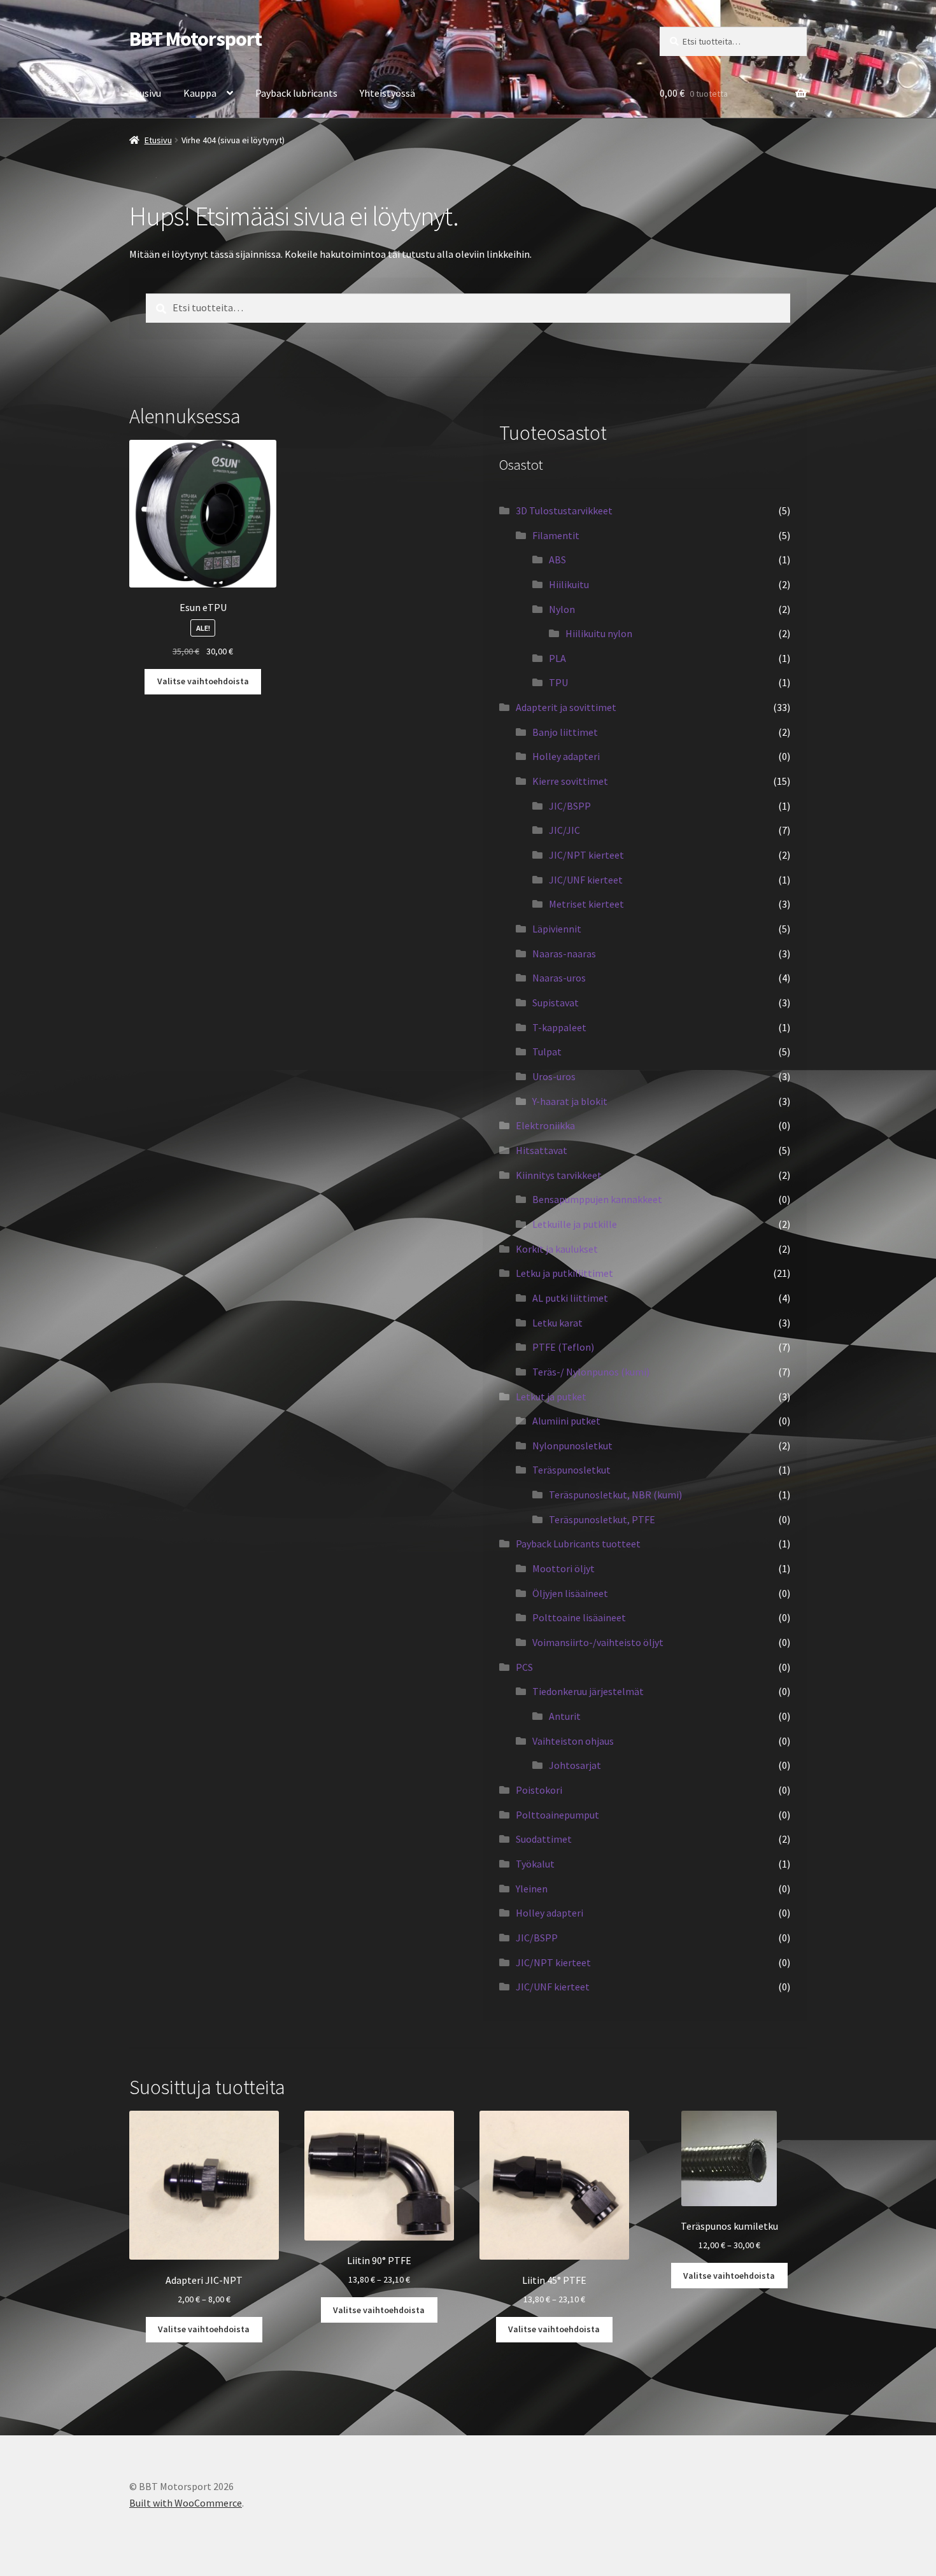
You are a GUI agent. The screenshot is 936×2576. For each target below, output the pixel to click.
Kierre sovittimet (570, 781)
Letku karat (557, 1323)
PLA (557, 658)
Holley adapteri (566, 756)
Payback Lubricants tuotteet (578, 1544)
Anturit (565, 1716)
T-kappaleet (559, 1027)
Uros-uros (554, 1076)
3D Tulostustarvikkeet (564, 510)
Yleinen (532, 1889)
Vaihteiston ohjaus (573, 1741)
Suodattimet (544, 1839)
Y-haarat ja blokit (570, 1101)
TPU (558, 682)
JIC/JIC (564, 830)
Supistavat (556, 1003)
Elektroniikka (545, 1125)
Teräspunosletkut (571, 1470)
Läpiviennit (557, 929)
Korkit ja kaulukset (557, 1249)
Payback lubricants (296, 93)
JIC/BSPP (570, 806)
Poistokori (539, 1790)
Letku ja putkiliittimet (564, 1273)
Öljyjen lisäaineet (570, 1593)
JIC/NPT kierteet (586, 855)
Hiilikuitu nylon (599, 633)
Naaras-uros (559, 978)
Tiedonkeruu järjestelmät (588, 1691)
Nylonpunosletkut (572, 1446)
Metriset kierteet (586, 904)
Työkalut (535, 1864)
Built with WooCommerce (186, 2503)
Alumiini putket (566, 1421)
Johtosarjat (575, 1765)
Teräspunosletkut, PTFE (602, 1519)
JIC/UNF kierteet (586, 880)
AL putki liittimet (570, 1298)
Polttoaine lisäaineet (579, 1617)
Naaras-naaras (564, 954)
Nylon (562, 609)
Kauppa (200, 93)
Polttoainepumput (557, 1815)
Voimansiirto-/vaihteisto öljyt (598, 1642)
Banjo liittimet (565, 732)
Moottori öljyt (564, 1568)
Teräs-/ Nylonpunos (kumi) (591, 1372)
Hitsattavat (542, 1150)
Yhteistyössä (387, 93)
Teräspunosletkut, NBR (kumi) (615, 1495)
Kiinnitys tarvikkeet (559, 1175)
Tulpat (547, 1052)
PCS (524, 1667)
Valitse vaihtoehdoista (203, 681)
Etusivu (145, 93)
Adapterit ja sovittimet (566, 707)
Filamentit (556, 535)
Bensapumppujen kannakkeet (597, 1199)
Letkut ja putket (551, 1397)
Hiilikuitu (569, 584)
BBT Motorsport (195, 39)
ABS (557, 560)
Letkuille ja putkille (575, 1224)
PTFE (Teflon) (563, 1347)
